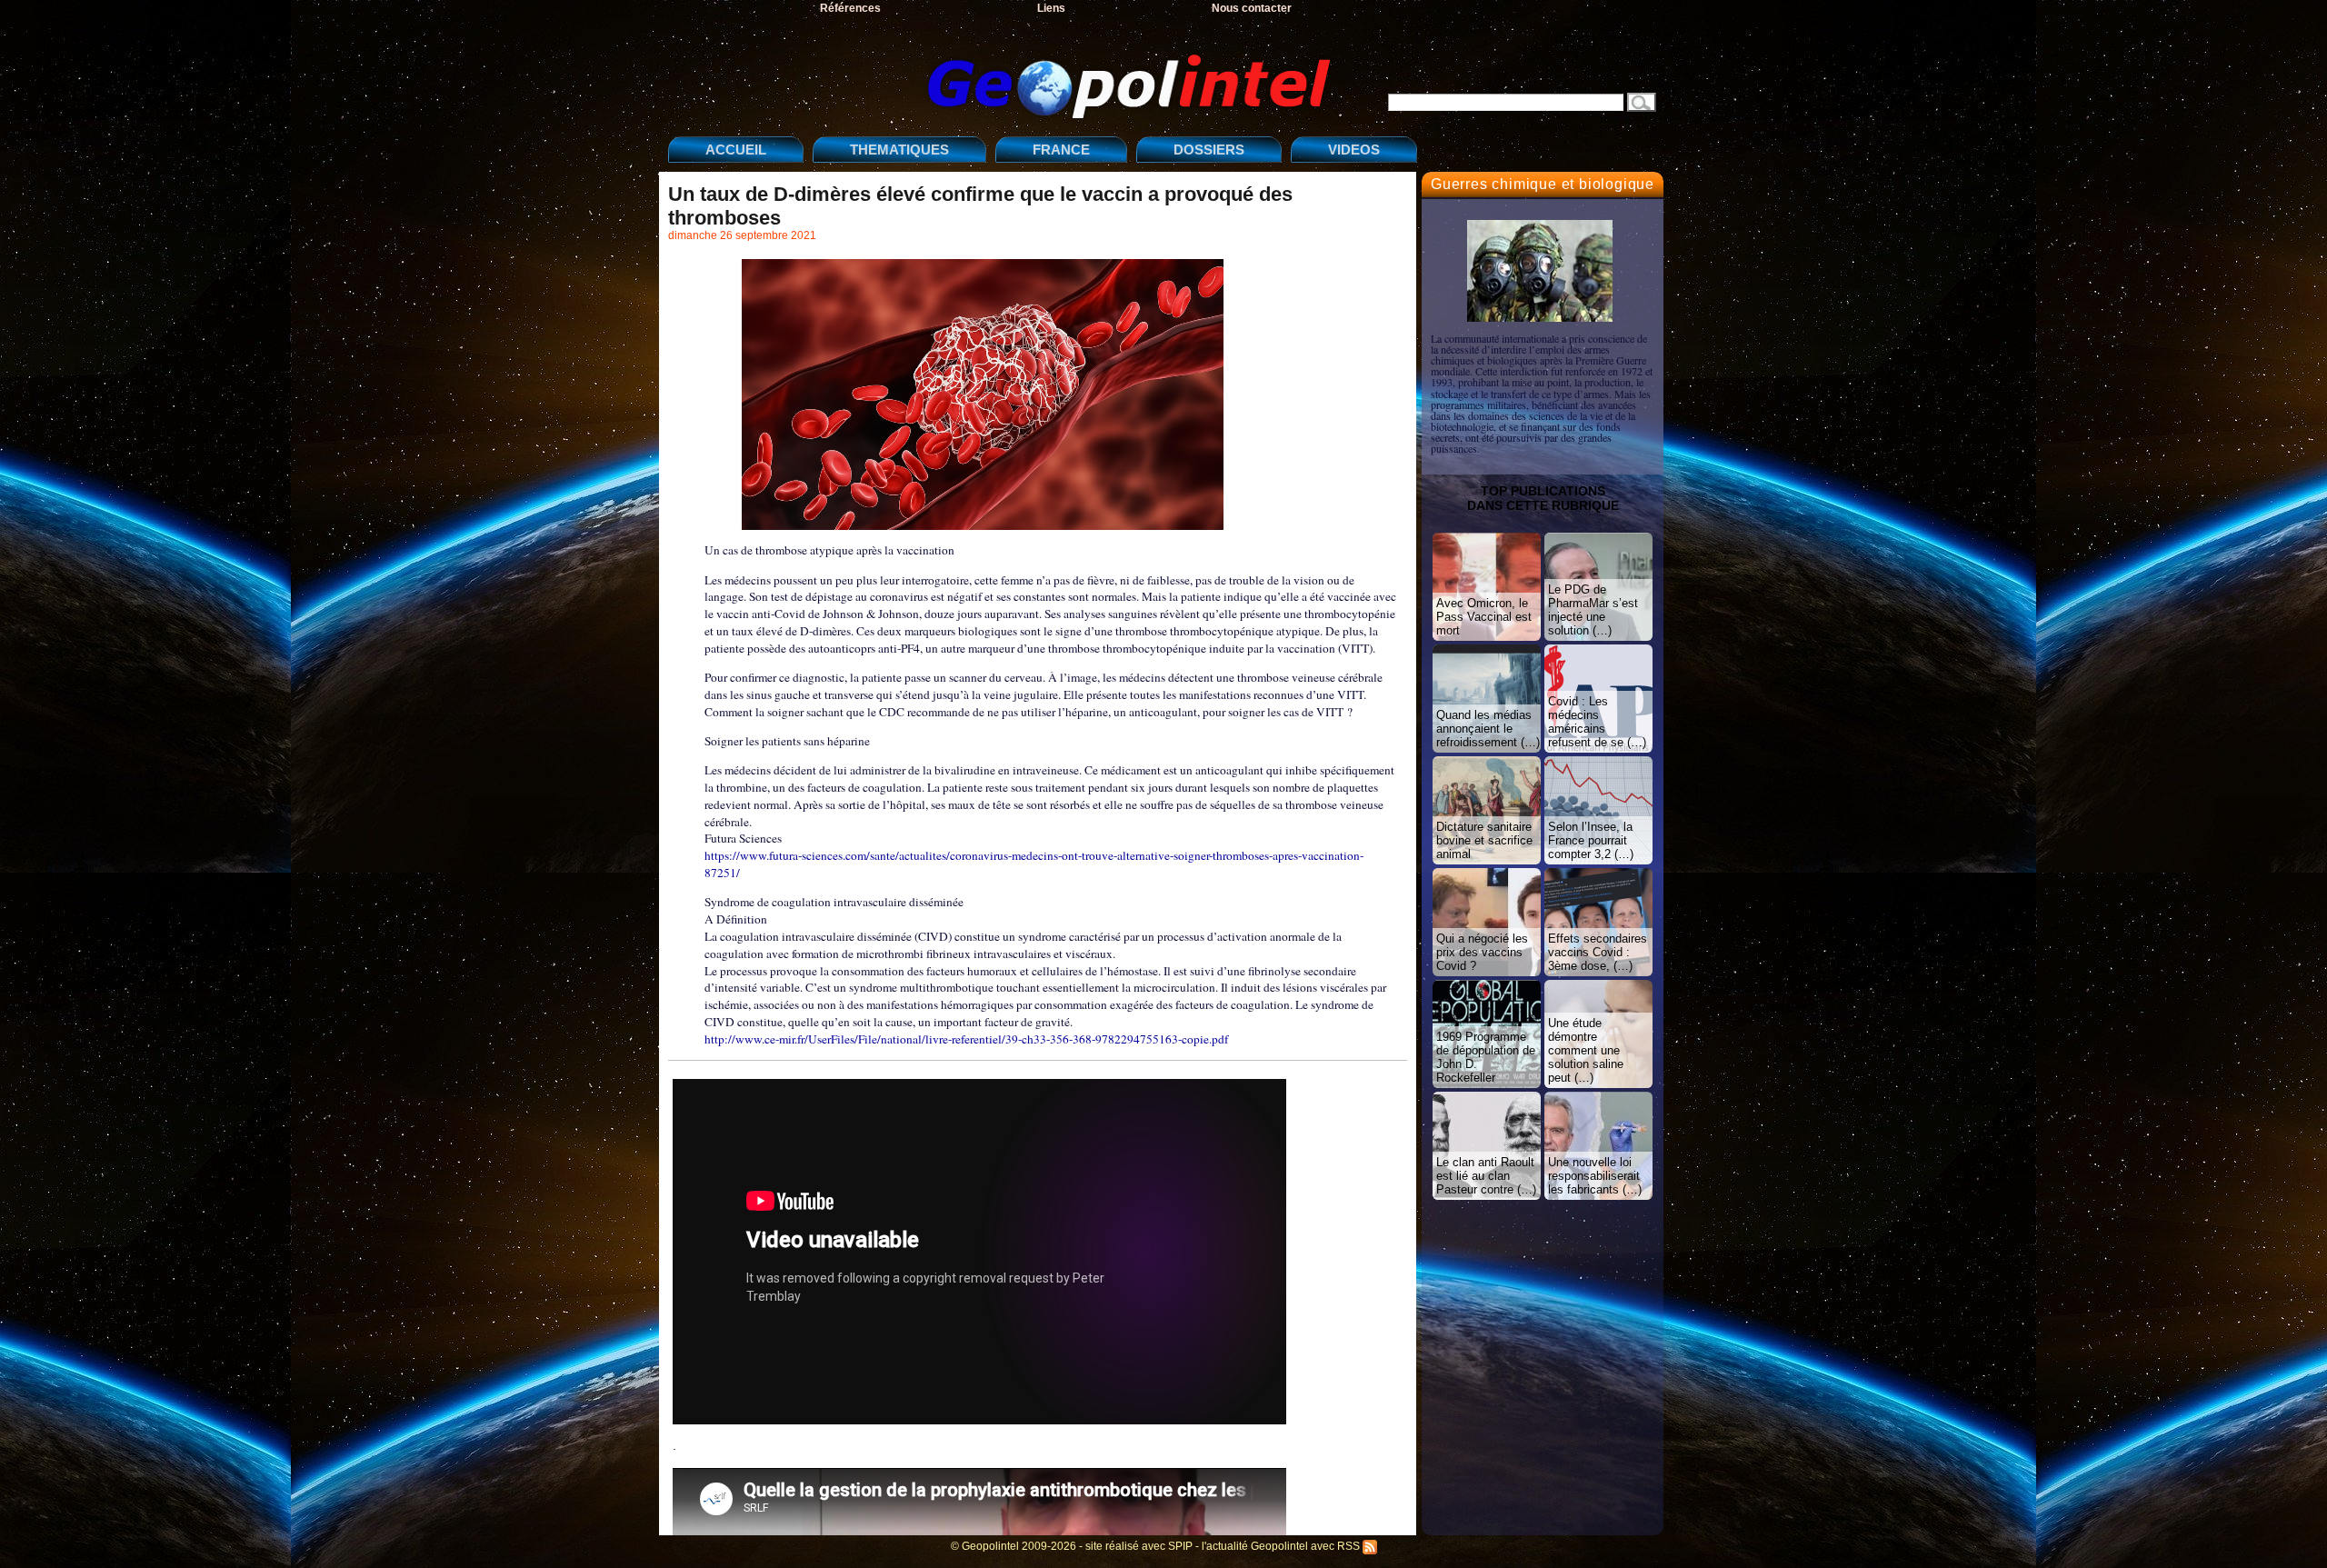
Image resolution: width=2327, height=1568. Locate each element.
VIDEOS (1354, 150)
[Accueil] (1004, 71)
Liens (1051, 8)
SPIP (1180, 1546)
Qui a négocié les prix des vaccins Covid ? (1482, 952)
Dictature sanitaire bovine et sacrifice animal (1484, 840)
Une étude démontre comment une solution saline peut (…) (1586, 1050)
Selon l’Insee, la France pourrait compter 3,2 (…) (1591, 840)
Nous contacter (1252, 8)
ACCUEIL (736, 150)
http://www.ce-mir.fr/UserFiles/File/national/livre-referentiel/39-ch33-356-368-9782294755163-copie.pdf (966, 1039)
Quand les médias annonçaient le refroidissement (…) (1488, 729)
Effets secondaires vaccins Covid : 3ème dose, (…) (1598, 952)
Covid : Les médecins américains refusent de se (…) (1597, 722)
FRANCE (1061, 150)
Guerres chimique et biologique (1543, 184)
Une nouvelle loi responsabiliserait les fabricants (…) (1595, 1176)
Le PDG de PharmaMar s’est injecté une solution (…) (1593, 610)
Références (850, 8)
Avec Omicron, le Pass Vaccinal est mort (1484, 617)
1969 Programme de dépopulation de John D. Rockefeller (1486, 1057)
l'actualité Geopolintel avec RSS (1282, 1546)
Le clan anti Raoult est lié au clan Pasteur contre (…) (1486, 1176)
